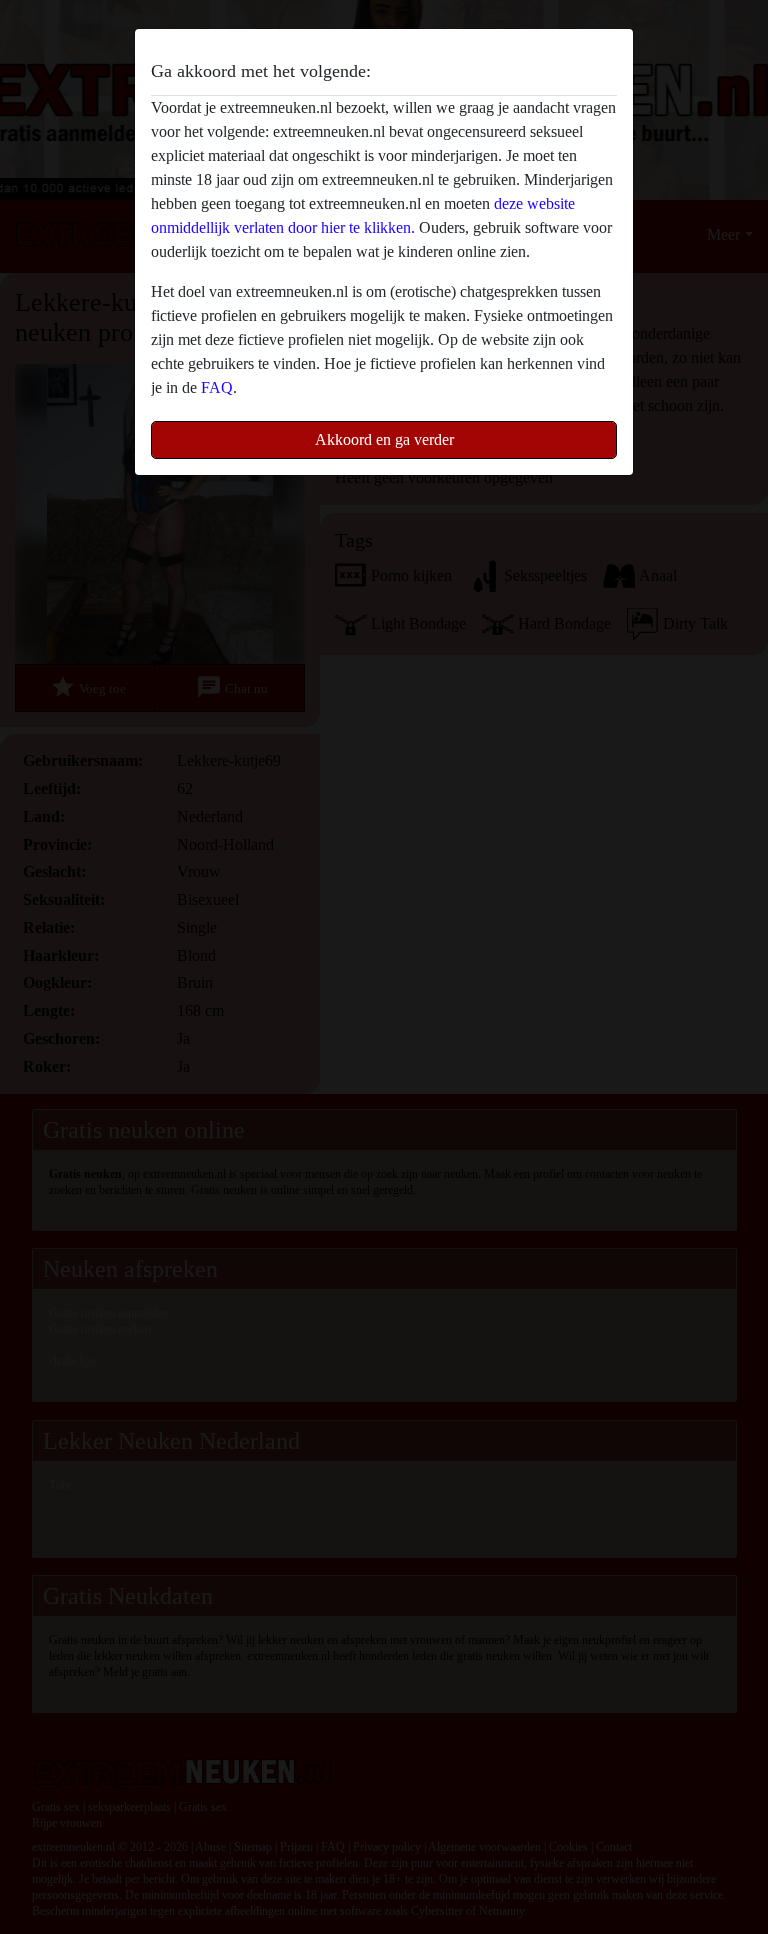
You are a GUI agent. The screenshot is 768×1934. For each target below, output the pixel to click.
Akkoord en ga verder (384, 439)
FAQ (217, 387)
